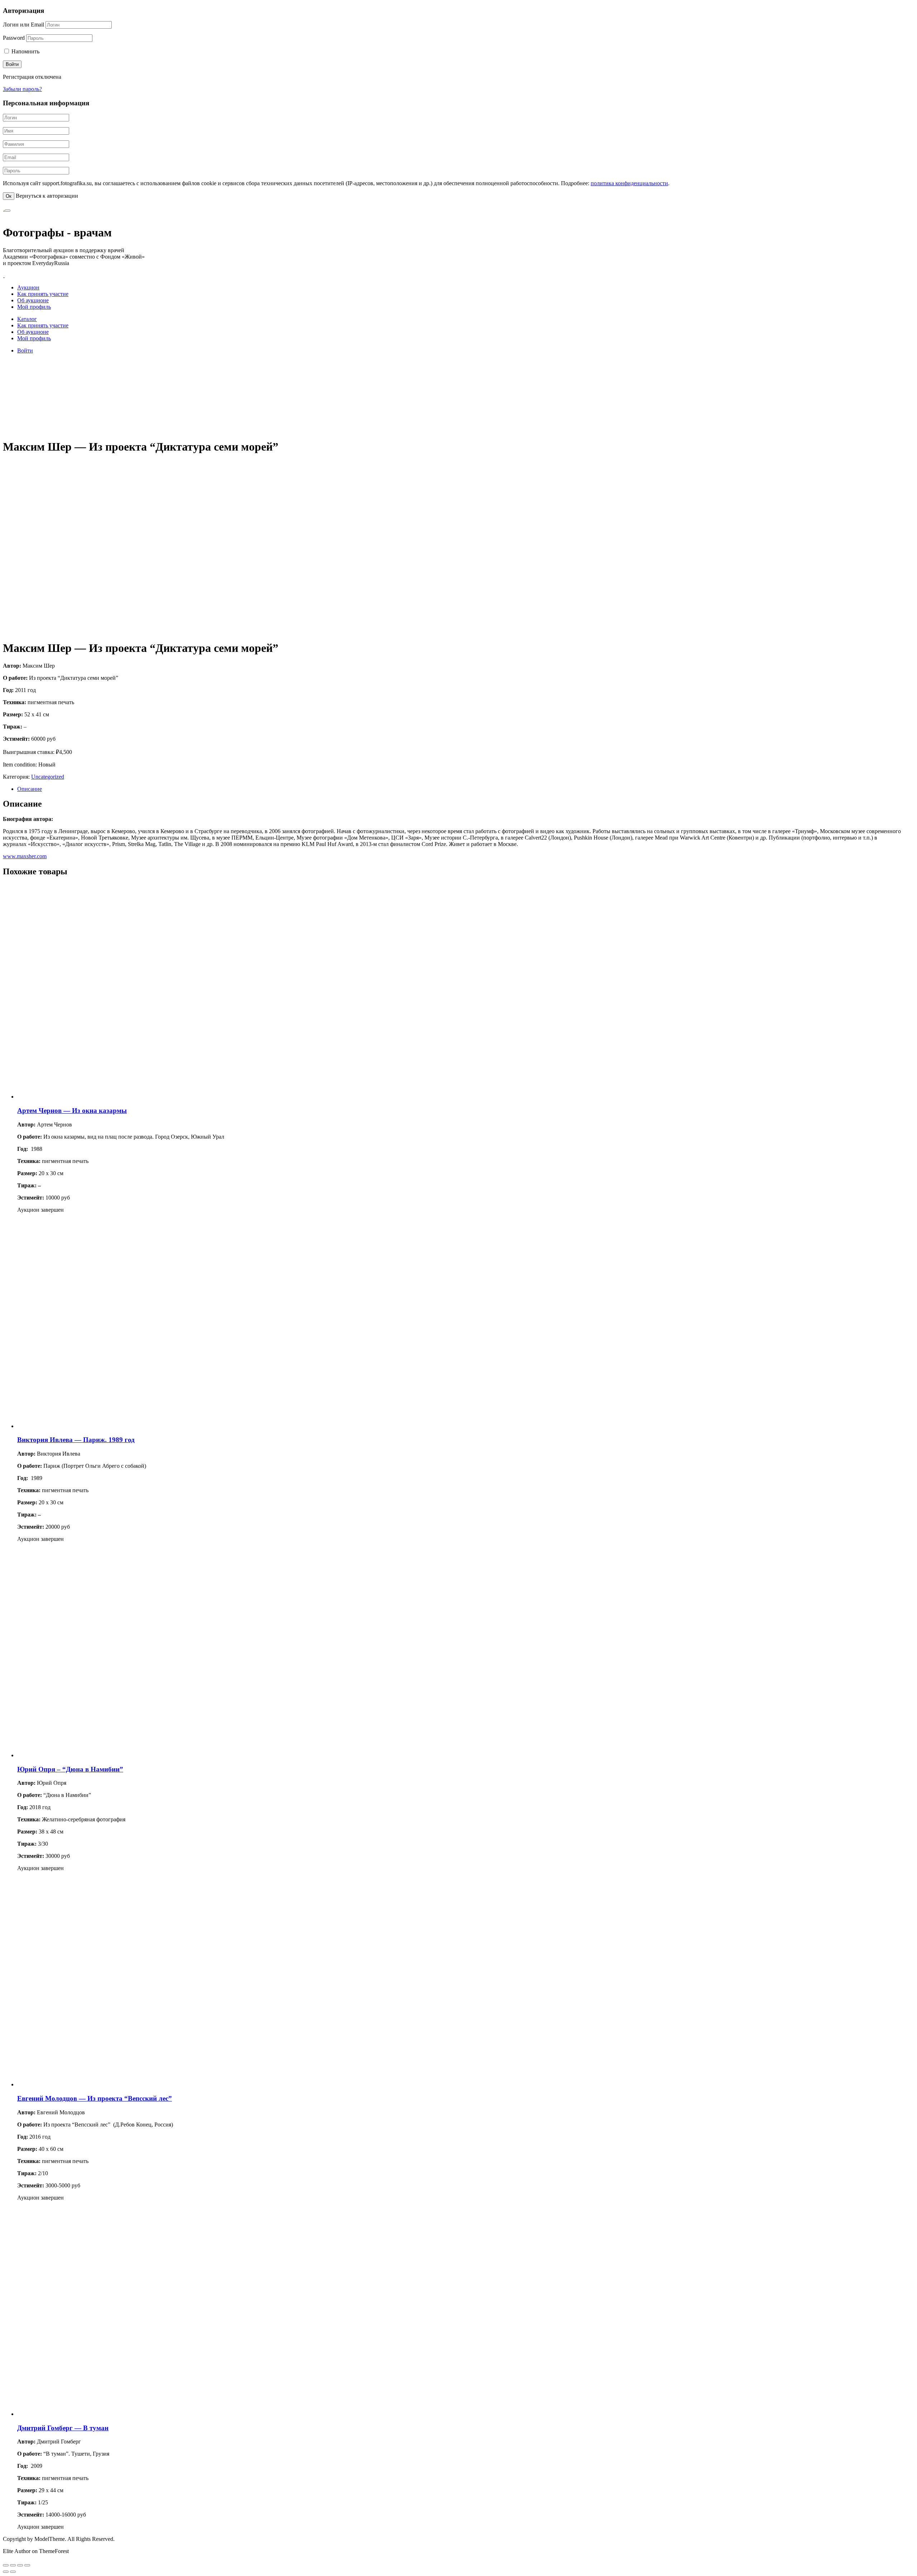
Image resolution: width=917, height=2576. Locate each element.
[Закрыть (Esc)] (6, 2565)
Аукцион (28, 287)
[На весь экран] (20, 2565)
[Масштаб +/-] (27, 2565)
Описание (30, 789)
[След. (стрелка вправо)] (13, 2572)
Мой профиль (34, 307)
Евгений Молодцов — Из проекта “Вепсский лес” (95, 2098)
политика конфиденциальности (629, 183)
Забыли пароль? (22, 89)
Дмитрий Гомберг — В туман (63, 2428)
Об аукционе (33, 300)
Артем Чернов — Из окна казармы (72, 1111)
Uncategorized (48, 777)
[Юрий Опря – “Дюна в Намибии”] (125, 1755)
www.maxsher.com (25, 856)
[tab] (466, 789)
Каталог (27, 319)
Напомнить (25, 51)
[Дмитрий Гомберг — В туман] (125, 2414)
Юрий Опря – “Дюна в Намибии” (70, 1769)
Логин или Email (23, 25)
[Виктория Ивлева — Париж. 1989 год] (125, 1426)
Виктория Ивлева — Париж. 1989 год (76, 1440)
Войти (25, 350)
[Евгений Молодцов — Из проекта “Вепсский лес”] (125, 2084)
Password (14, 38)
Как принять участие (43, 294)
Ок (9, 196)
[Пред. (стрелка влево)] (6, 2572)
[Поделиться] (13, 2565)
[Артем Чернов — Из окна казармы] (125, 1097)
